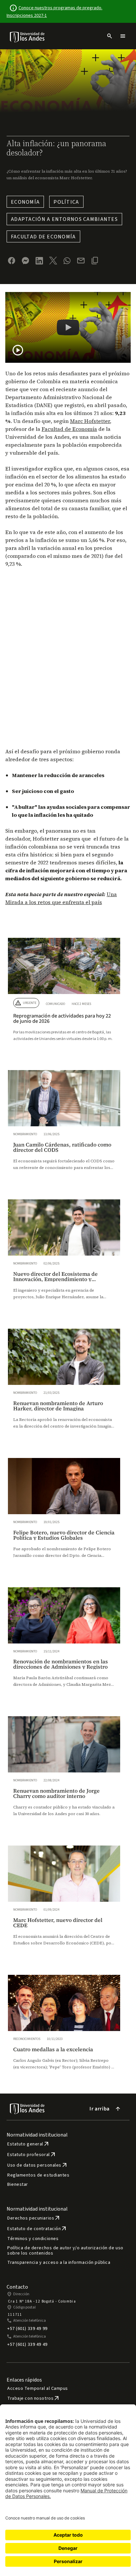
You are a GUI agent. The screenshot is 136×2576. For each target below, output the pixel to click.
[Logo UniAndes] (28, 37)
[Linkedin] (39, 261)
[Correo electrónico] (81, 261)
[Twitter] (53, 261)
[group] (64, 996)
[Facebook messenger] (25, 261)
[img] (28, 37)
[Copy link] (95, 261)
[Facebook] (12, 261)
